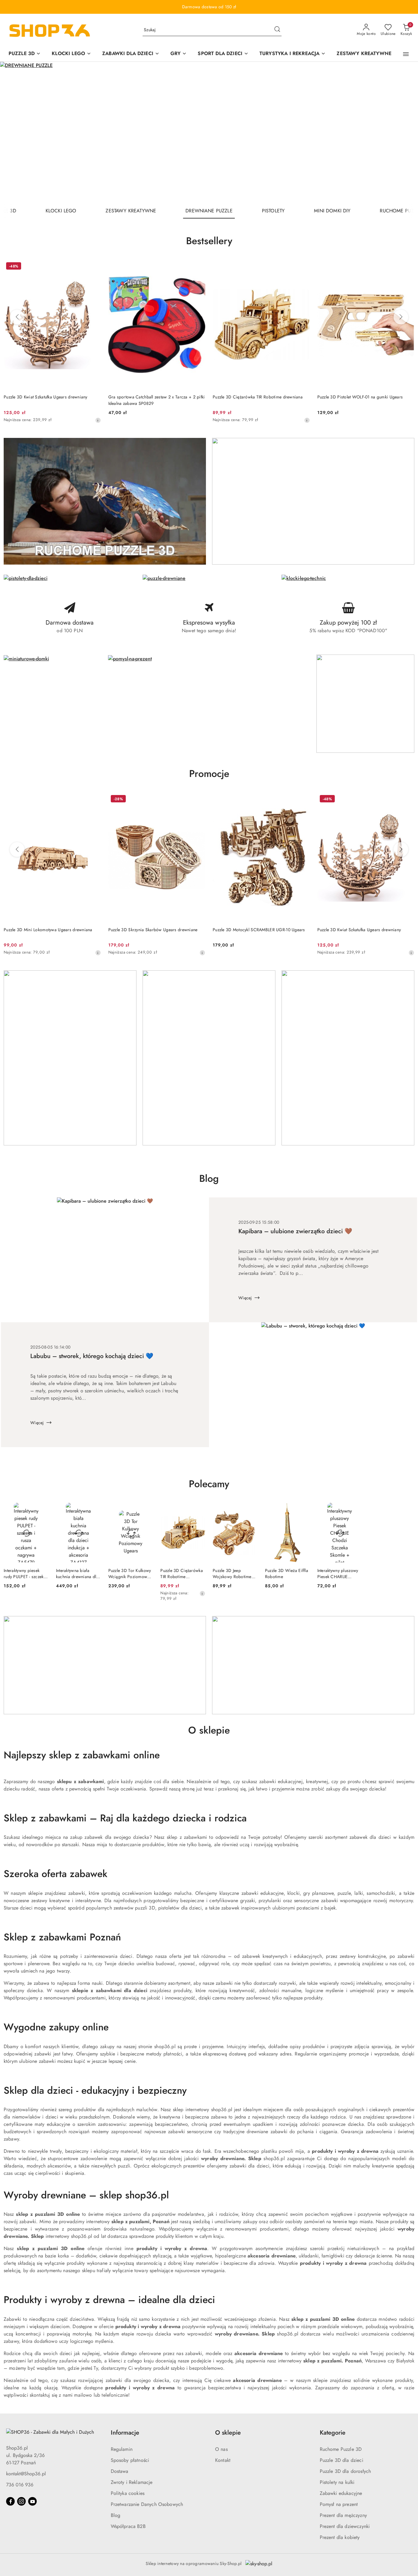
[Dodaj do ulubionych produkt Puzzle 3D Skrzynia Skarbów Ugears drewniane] (198, 800)
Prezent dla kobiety (340, 2537)
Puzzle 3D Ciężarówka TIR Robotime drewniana (258, 397)
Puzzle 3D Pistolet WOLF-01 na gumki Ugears (360, 397)
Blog (116, 2515)
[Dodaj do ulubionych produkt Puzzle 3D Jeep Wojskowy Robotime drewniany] (251, 1510)
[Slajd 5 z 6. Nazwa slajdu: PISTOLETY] (209, 133)
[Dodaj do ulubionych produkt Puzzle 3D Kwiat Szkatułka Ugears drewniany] (94, 267)
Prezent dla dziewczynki (345, 2526)
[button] (406, 54)
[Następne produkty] (401, 317)
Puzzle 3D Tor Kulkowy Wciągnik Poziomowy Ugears (130, 1574)
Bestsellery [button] (209, 241)
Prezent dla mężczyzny (343, 2515)
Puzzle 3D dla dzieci (341, 2460)
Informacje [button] (125, 2433)
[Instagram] (21, 2501)
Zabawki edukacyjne (341, 2493)
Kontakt (223, 2460)
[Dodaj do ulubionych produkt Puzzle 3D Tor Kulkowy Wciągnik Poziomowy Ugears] (146, 1510)
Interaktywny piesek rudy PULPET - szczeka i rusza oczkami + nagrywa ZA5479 (26, 1574)
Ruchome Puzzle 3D (341, 2449)
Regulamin (122, 2449)
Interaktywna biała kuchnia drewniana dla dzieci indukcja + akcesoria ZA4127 (77, 1574)
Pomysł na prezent (339, 2504)
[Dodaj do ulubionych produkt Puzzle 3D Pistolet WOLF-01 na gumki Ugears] (407, 267)
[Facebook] (10, 2501)
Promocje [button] (209, 774)
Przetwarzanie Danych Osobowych (147, 2504)
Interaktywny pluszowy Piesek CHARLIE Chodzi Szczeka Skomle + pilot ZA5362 (340, 1574)
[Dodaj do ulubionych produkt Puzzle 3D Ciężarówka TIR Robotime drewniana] (303, 267)
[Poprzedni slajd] (13, 133)
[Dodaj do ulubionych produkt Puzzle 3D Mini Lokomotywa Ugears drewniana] (94, 800)
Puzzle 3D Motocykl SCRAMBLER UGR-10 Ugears (259, 930)
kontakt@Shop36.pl (26, 2474)
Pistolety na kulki (337, 2482)
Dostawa (120, 2471)
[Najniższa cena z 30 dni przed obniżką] (98, 420)
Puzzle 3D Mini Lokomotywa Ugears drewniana (48, 930)
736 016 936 (20, 2485)
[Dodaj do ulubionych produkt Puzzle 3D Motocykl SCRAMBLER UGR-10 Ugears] (303, 800)
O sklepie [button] (228, 2433)
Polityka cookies (128, 2493)
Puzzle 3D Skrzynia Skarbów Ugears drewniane (153, 930)
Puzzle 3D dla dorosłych (345, 2471)
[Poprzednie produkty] (17, 317)
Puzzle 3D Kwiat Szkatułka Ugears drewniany (46, 397)
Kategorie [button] (333, 2433)
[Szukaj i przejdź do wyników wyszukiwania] (277, 30)
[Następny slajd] (405, 133)
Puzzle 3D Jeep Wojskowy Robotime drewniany (232, 1574)
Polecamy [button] (209, 1484)
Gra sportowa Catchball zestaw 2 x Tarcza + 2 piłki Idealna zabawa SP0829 (157, 400)
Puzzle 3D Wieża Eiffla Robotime (287, 1574)
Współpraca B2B (128, 2526)
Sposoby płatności (130, 2460)
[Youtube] (32, 2501)
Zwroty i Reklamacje (132, 2482)
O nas (221, 2449)
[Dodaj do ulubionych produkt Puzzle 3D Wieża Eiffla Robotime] (303, 1510)
